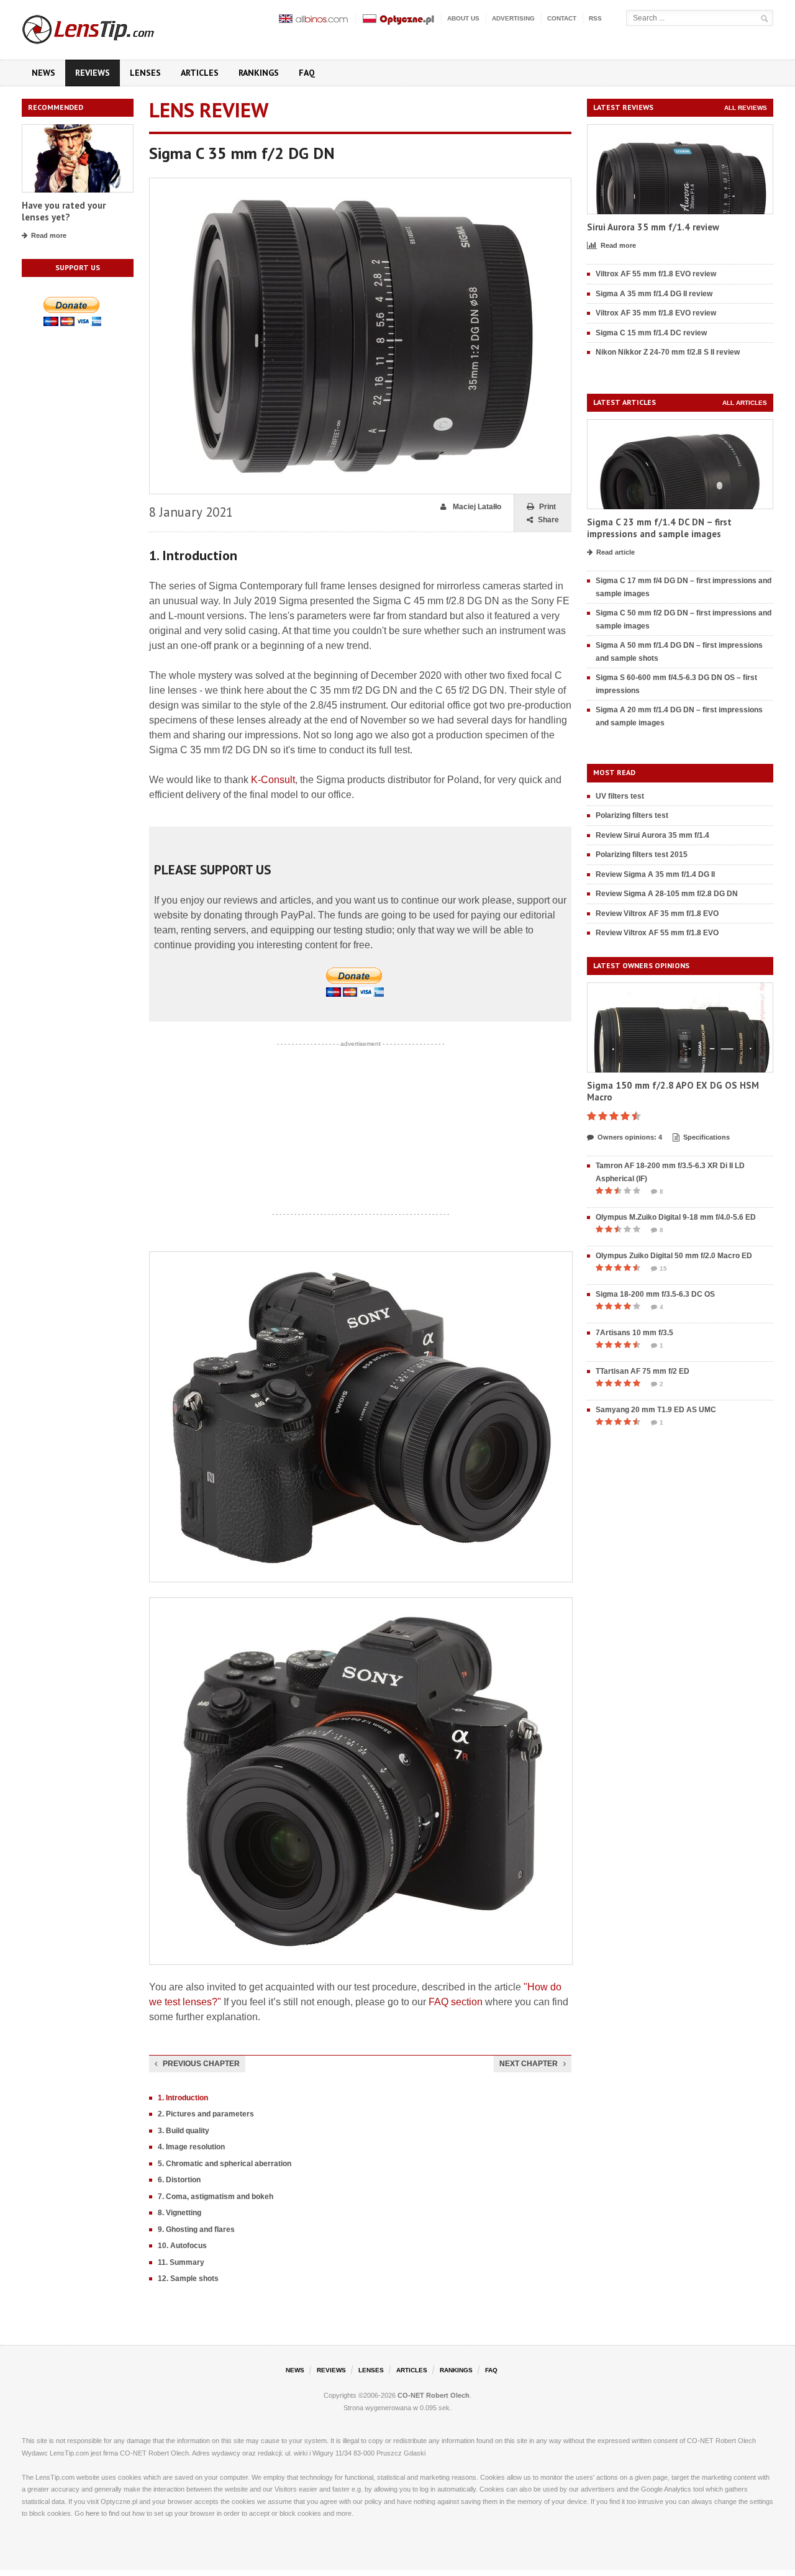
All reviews (746, 108)
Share (548, 520)
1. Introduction (183, 2098)
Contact (562, 18)
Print (547, 507)
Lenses (145, 73)
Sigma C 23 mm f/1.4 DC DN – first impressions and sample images (659, 528)
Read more (49, 235)
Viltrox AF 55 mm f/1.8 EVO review (656, 274)
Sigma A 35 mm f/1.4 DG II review (654, 294)
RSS (595, 18)
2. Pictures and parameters (206, 2114)
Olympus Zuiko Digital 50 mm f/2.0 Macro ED (674, 1256)
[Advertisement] (360, 1129)
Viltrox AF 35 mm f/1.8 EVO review (656, 313)
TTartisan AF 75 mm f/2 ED (643, 1371)
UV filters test (620, 796)
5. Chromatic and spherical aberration (225, 2164)
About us (463, 18)
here (93, 2513)
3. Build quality (184, 2131)
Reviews (93, 73)
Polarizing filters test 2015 (642, 855)
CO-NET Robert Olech (434, 2395)
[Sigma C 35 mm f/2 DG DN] (360, 184)
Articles (200, 73)
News (43, 73)
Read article (616, 552)
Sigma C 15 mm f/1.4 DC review (651, 333)
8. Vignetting (179, 2213)
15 (663, 1268)
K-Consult (273, 780)
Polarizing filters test (632, 815)
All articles (745, 403)
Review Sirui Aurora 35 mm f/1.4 (652, 835)
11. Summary (181, 2262)
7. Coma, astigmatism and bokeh (216, 2197)
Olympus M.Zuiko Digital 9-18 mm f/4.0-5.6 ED (676, 1217)
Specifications (706, 1137)
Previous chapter (201, 2064)
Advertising (513, 18)
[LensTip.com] (105, 27)
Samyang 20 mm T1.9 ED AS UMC (656, 1410)
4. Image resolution (191, 2147)
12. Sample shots (188, 2279)
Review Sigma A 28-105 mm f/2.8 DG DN (667, 894)
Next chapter (529, 2064)
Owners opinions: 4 (630, 1137)
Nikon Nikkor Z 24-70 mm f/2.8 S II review (668, 352)
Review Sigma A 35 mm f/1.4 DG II (655, 874)
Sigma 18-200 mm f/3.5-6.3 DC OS (655, 1294)
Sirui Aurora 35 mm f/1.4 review (653, 227)
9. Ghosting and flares (196, 2229)
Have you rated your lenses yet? (64, 211)
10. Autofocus (182, 2246)
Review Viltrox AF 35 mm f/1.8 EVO (657, 914)
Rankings (259, 73)
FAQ (307, 73)
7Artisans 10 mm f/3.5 (634, 1333)
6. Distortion (179, 2180)
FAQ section (456, 2002)
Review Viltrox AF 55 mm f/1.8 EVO (657, 933)
